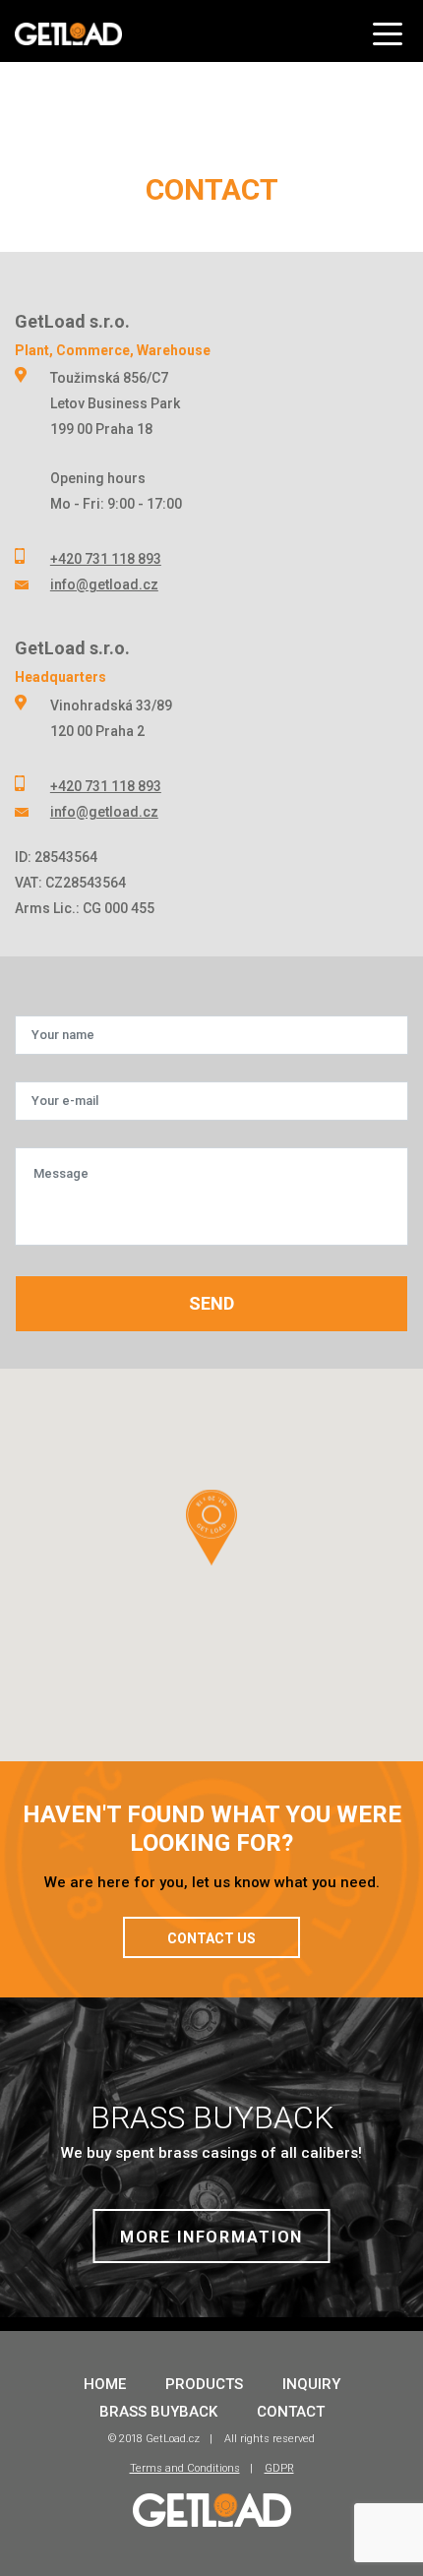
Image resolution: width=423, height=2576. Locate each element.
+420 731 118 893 (106, 559)
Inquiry (311, 2384)
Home (105, 2384)
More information (212, 2237)
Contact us (211, 1938)
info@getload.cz (104, 584)
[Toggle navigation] (391, 27)
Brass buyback (158, 2412)
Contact (291, 2412)
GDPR (279, 2468)
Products (204, 2384)
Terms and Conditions (185, 2468)
